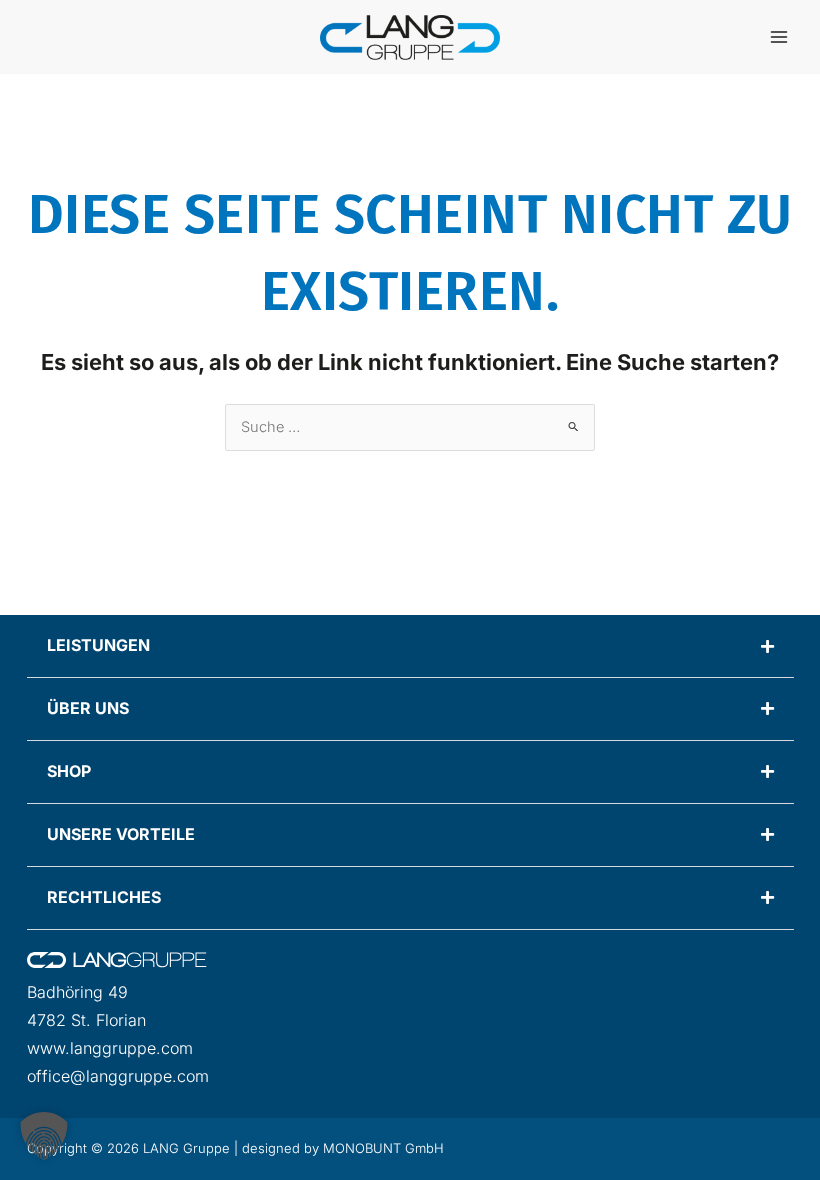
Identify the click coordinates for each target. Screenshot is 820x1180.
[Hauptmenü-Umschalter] (779, 37)
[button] (44, 1136)
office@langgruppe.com (118, 1076)
